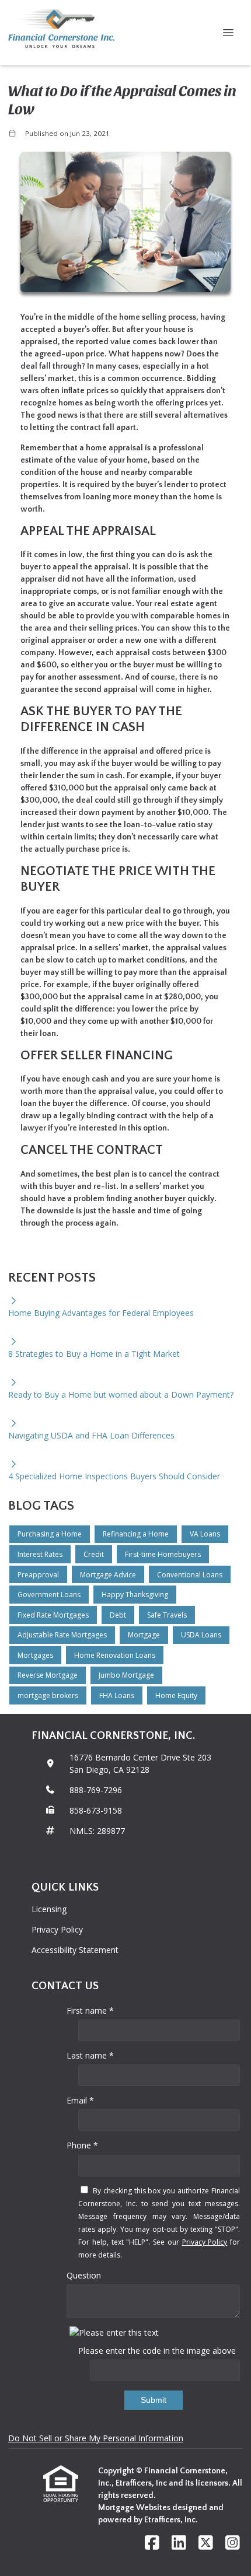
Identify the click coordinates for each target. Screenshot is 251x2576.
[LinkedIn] (179, 2543)
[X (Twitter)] (206, 2543)
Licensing (49, 1909)
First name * (90, 2010)
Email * (80, 2100)
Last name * (90, 2055)
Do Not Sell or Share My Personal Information (96, 2438)
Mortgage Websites (135, 2508)
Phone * (82, 2145)
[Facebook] (152, 2543)
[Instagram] (233, 2543)
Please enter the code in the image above (157, 2351)
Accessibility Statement (75, 1950)
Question (84, 2275)
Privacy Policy (57, 1929)
